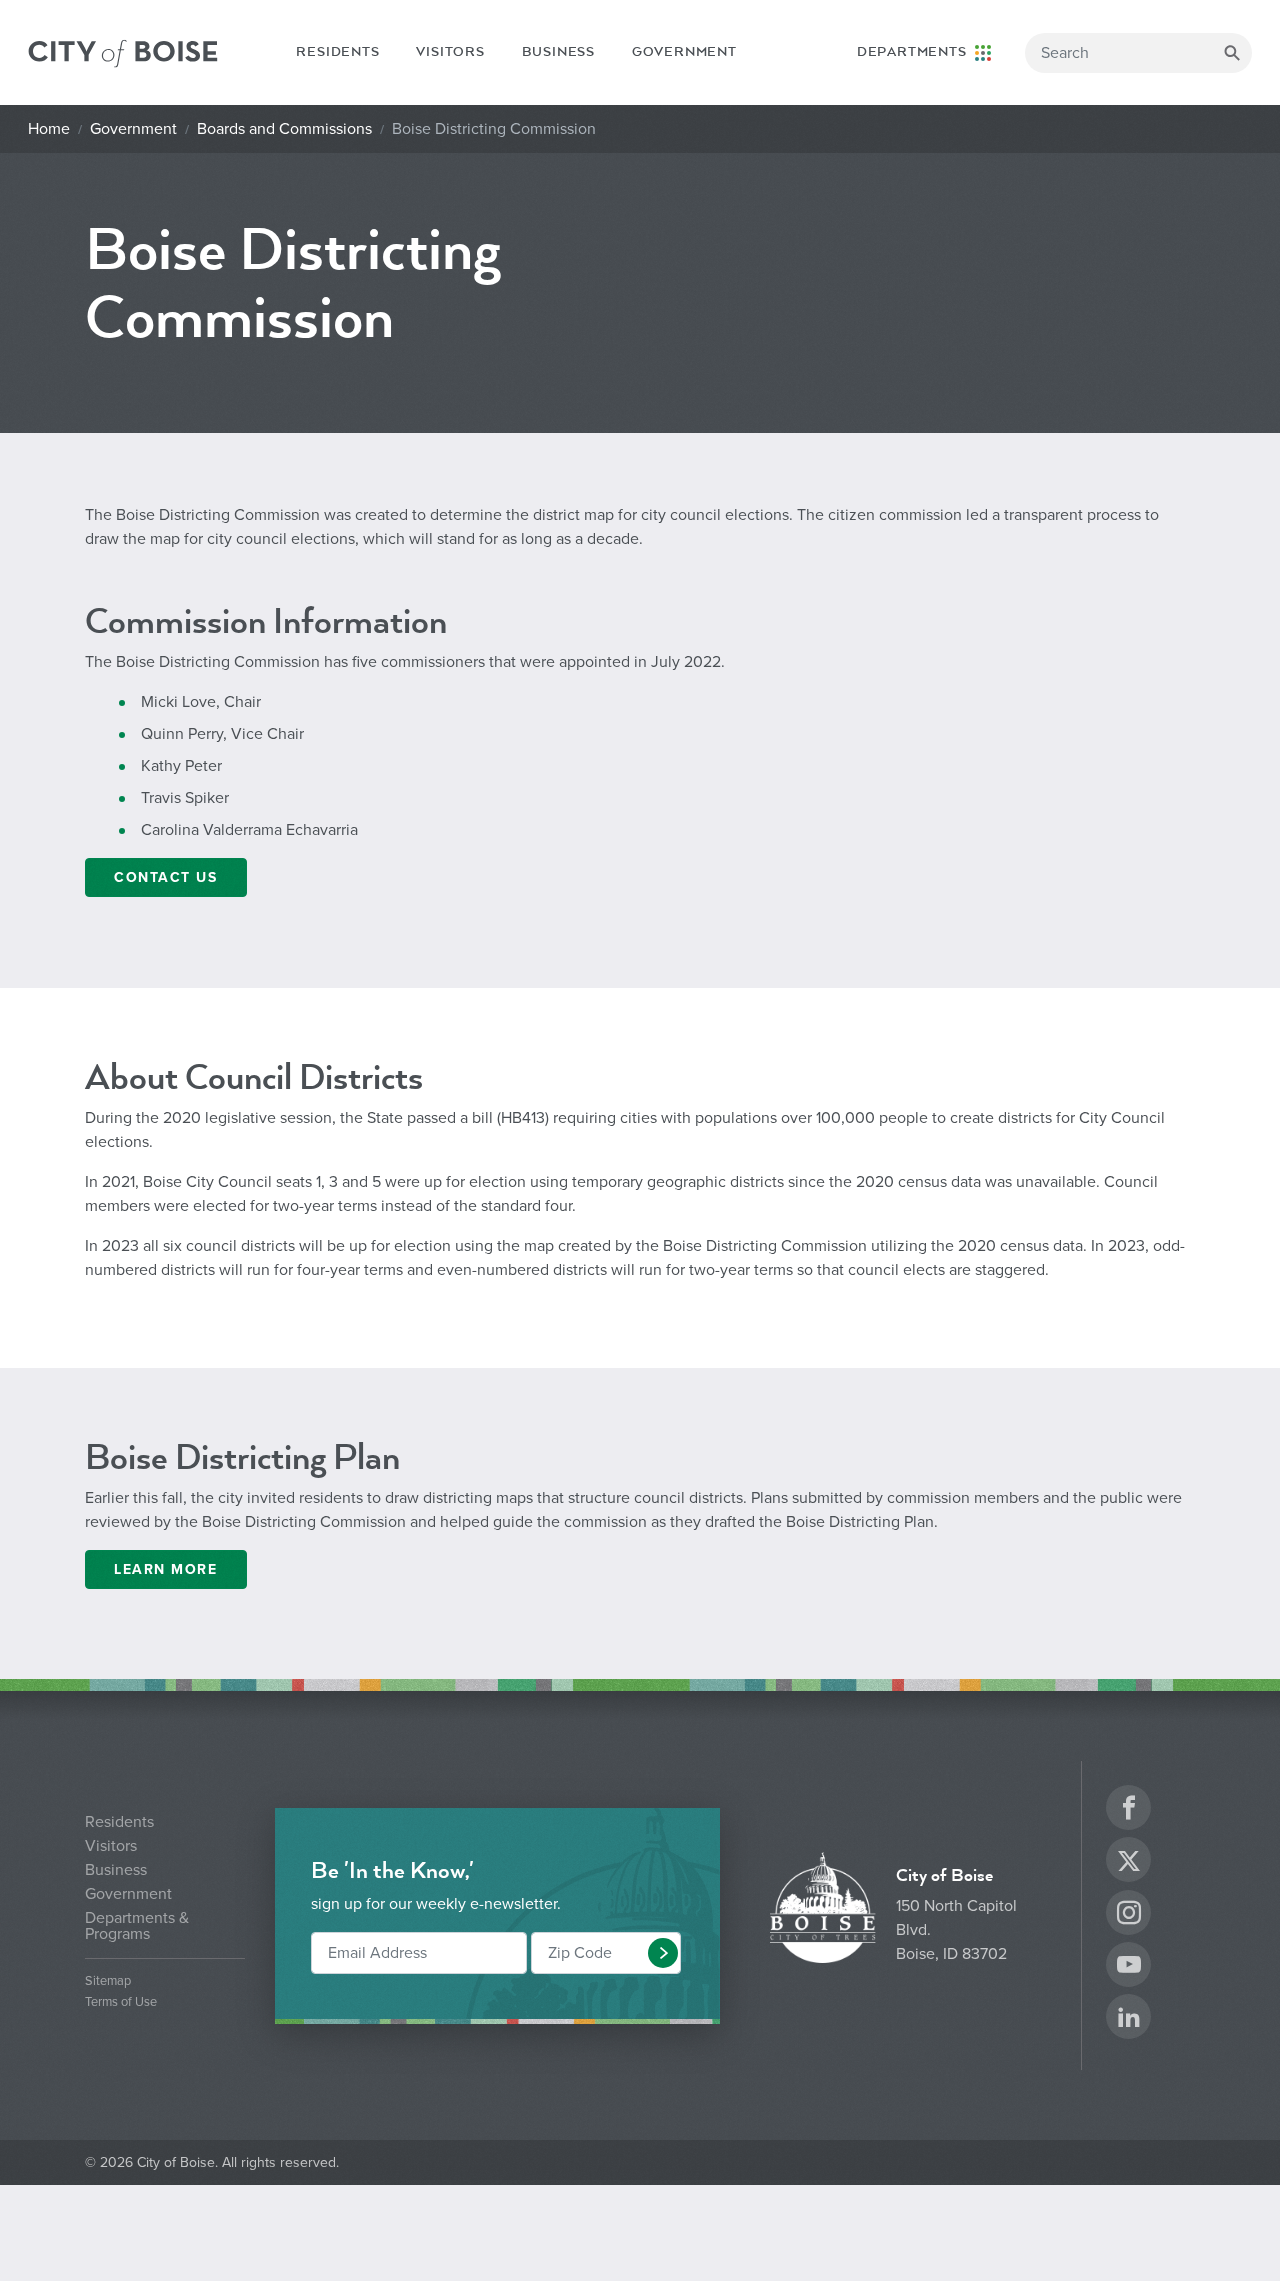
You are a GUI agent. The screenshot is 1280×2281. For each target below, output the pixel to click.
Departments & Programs (137, 1926)
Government (684, 52)
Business (558, 52)
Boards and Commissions (284, 129)
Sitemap (108, 1981)
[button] (663, 1953)
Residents (337, 52)
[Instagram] (1129, 1915)
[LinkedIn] (1129, 2019)
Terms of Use (121, 2002)
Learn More (166, 1569)
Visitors (450, 52)
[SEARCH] (1232, 53)
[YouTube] (1129, 1967)
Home (49, 129)
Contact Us (166, 877)
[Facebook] (1129, 1810)
